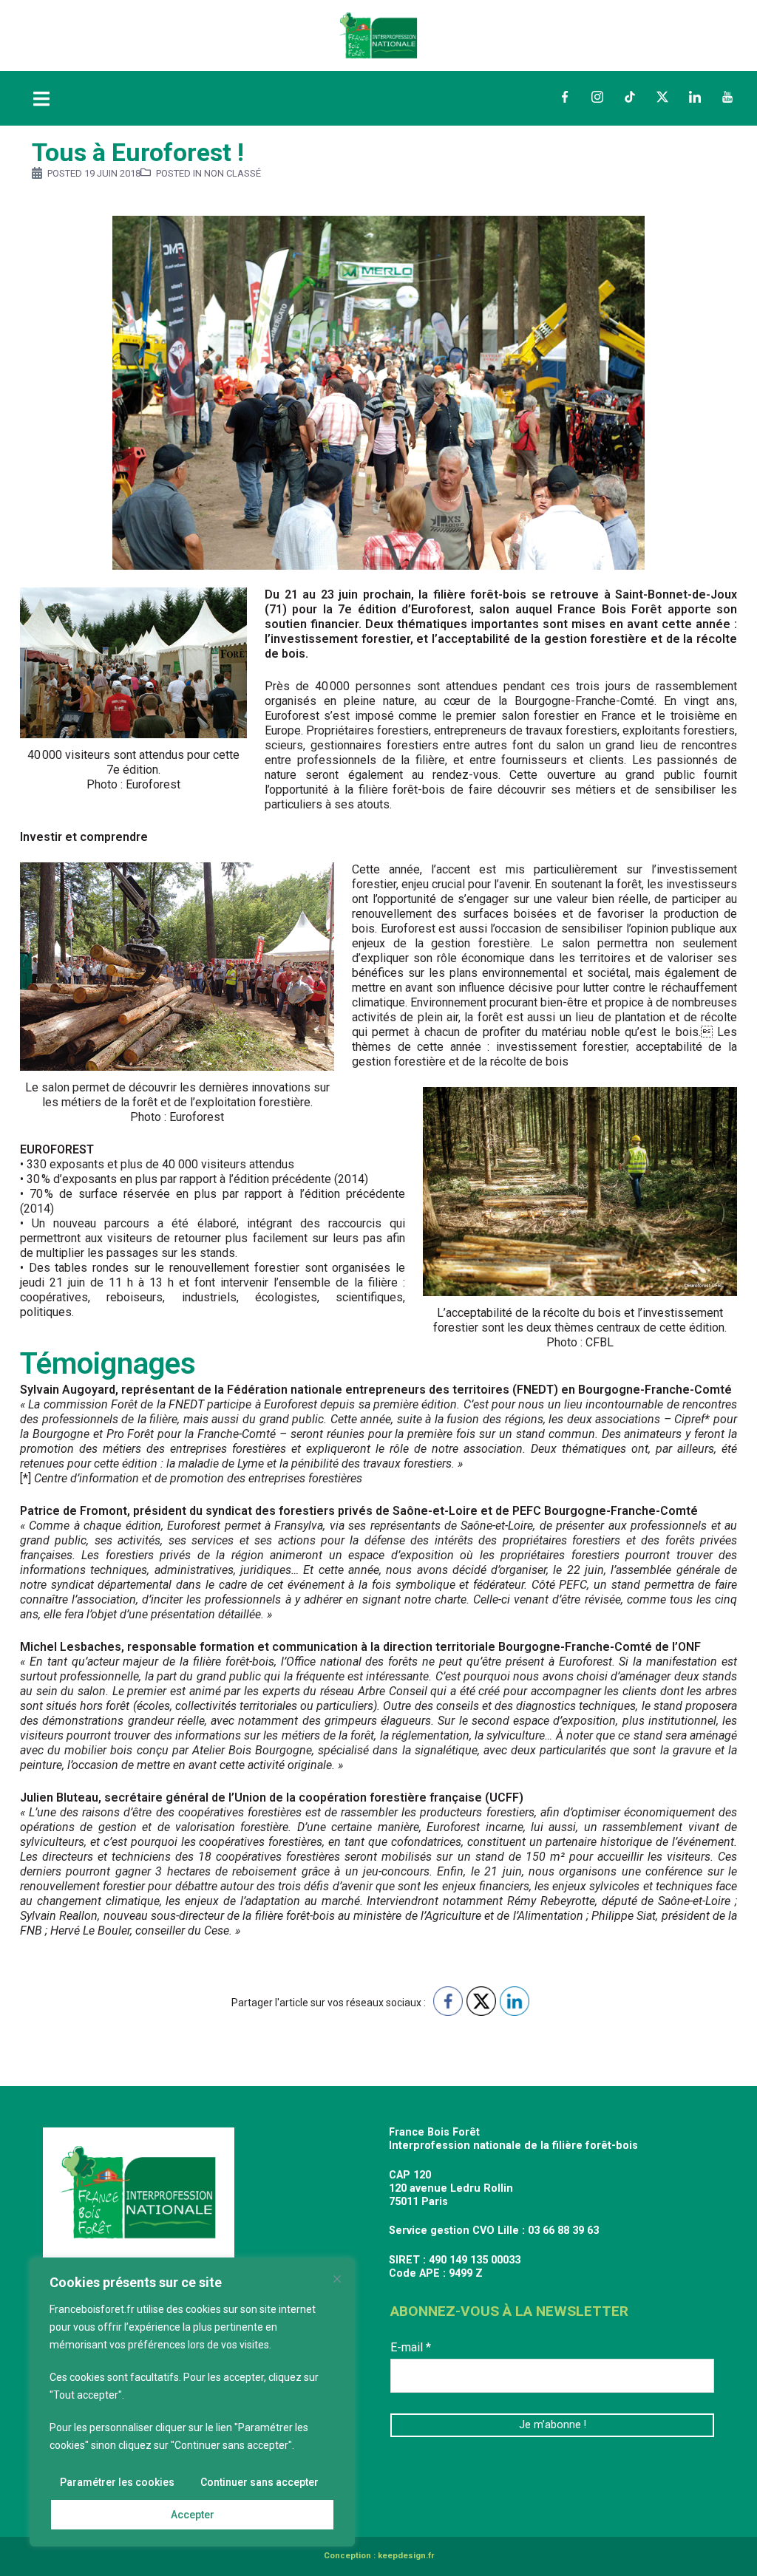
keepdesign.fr (406, 2556)
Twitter (662, 97)
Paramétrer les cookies (117, 2482)
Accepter (193, 2515)
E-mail (411, 2347)
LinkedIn (695, 97)
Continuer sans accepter (259, 2482)
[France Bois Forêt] (378, 34)
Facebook (565, 97)
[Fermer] (337, 2279)
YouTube (727, 97)
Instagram (597, 97)
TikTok (630, 97)
